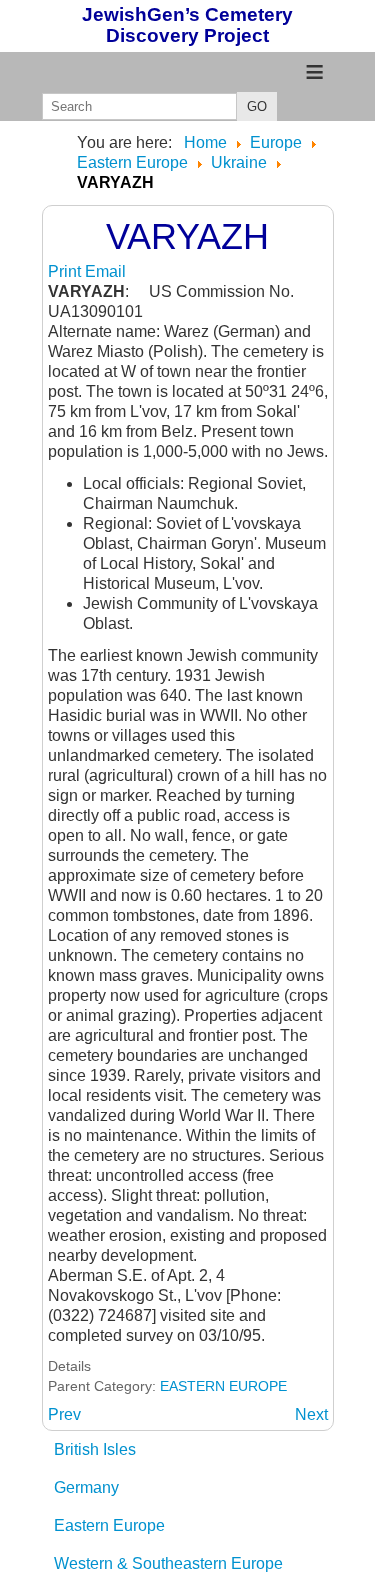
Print (66, 271)
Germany (86, 1487)
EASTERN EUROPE (223, 1386)
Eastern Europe (109, 1525)
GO (257, 106)
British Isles (95, 1449)
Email (105, 271)
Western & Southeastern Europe (168, 1563)
